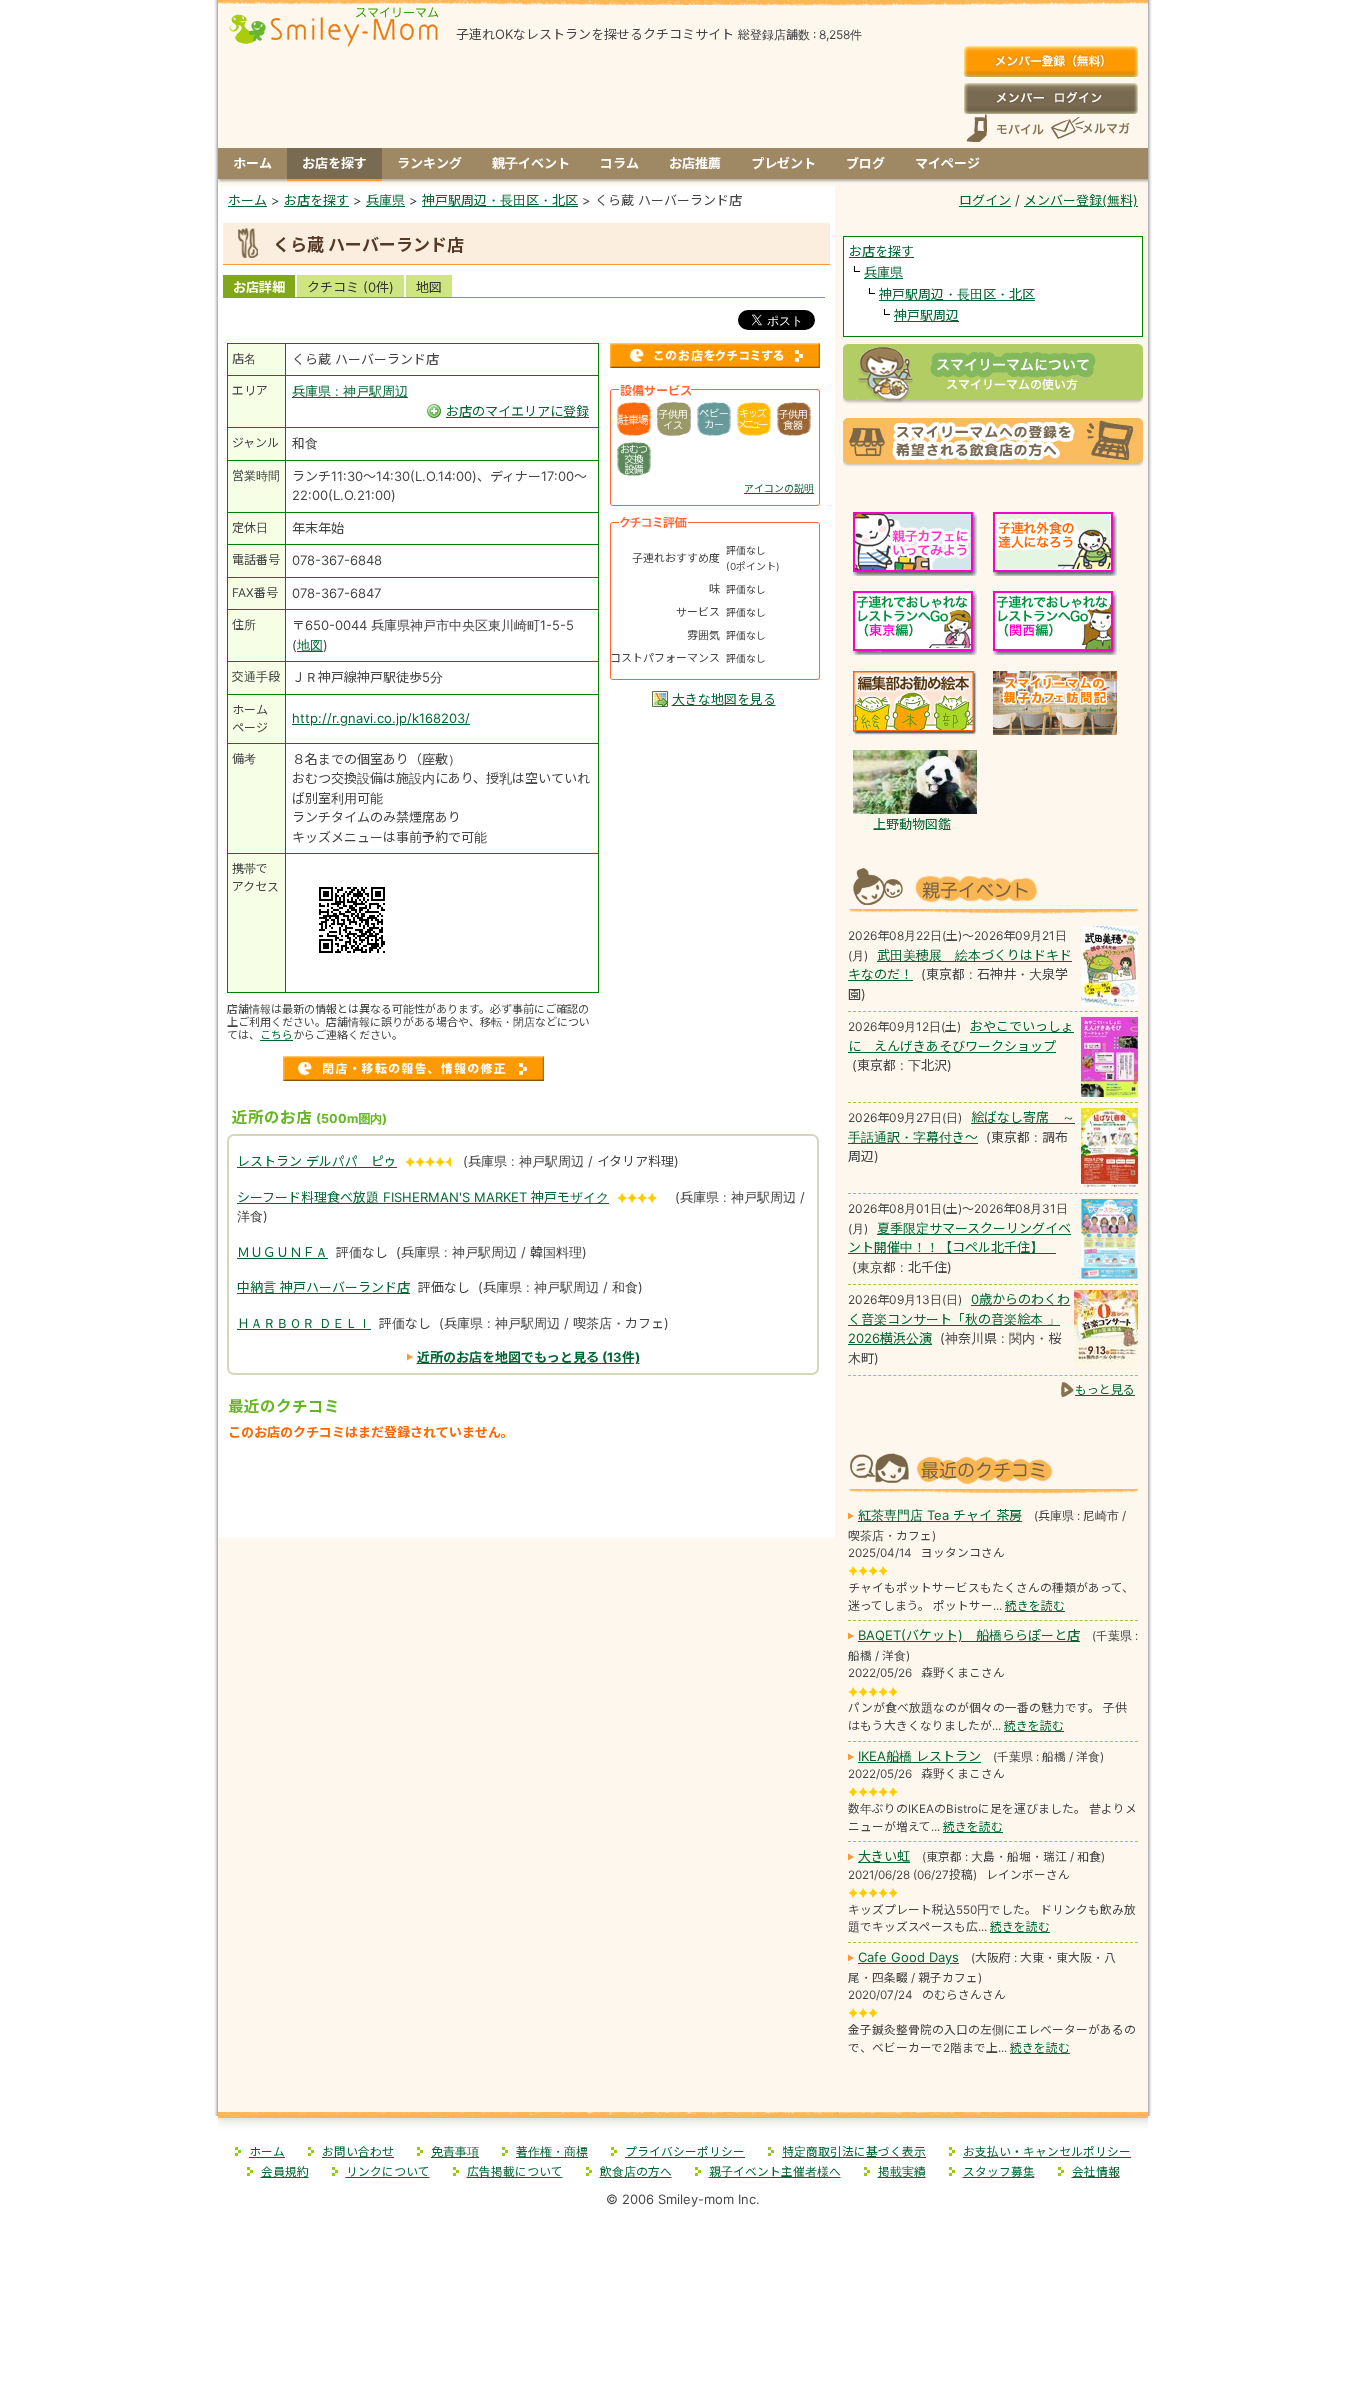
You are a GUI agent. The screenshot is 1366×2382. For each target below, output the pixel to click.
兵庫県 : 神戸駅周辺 (350, 391)
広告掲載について (515, 2172)
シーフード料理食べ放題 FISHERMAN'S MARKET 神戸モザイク (423, 1197)
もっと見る (1105, 1389)
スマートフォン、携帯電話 (1005, 128)
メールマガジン (1089, 128)
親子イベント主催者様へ (775, 2172)
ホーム (252, 163)
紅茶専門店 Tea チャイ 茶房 (940, 1515)
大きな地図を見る (724, 699)
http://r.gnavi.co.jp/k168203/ (381, 718)
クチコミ (350, 287)
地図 (429, 287)
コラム (619, 163)
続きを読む (1035, 1606)
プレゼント (783, 163)
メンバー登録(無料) (1050, 62)
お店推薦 (695, 163)
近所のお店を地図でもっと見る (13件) (528, 1357)
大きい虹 (884, 1856)
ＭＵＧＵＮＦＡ (282, 1252)
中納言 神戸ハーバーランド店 (323, 1287)
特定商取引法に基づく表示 (854, 2152)
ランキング (429, 163)
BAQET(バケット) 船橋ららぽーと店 (969, 1635)
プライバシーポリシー (685, 2152)
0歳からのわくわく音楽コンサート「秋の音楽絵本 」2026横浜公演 (959, 1318)
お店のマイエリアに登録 (517, 411)
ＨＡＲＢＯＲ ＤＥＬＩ (304, 1323)
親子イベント (531, 163)
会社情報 (1096, 2172)
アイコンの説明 (779, 488)
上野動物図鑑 (912, 824)
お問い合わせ (358, 2152)
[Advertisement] (527, 1494)
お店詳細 (259, 287)
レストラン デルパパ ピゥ (317, 1161)
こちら (276, 1035)
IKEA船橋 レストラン (919, 1756)
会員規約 (285, 2172)
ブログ (865, 163)
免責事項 (455, 2152)
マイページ (947, 163)
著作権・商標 (552, 2152)
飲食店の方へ (636, 2172)
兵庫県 (883, 272)
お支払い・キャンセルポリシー (1047, 2152)
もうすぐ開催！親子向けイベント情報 (993, 887)
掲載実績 (902, 2172)
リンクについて (388, 2172)
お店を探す (334, 163)
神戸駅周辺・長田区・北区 (957, 294)
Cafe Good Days (908, 1957)
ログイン (1050, 98)
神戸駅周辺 (926, 315)
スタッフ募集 (999, 2172)
